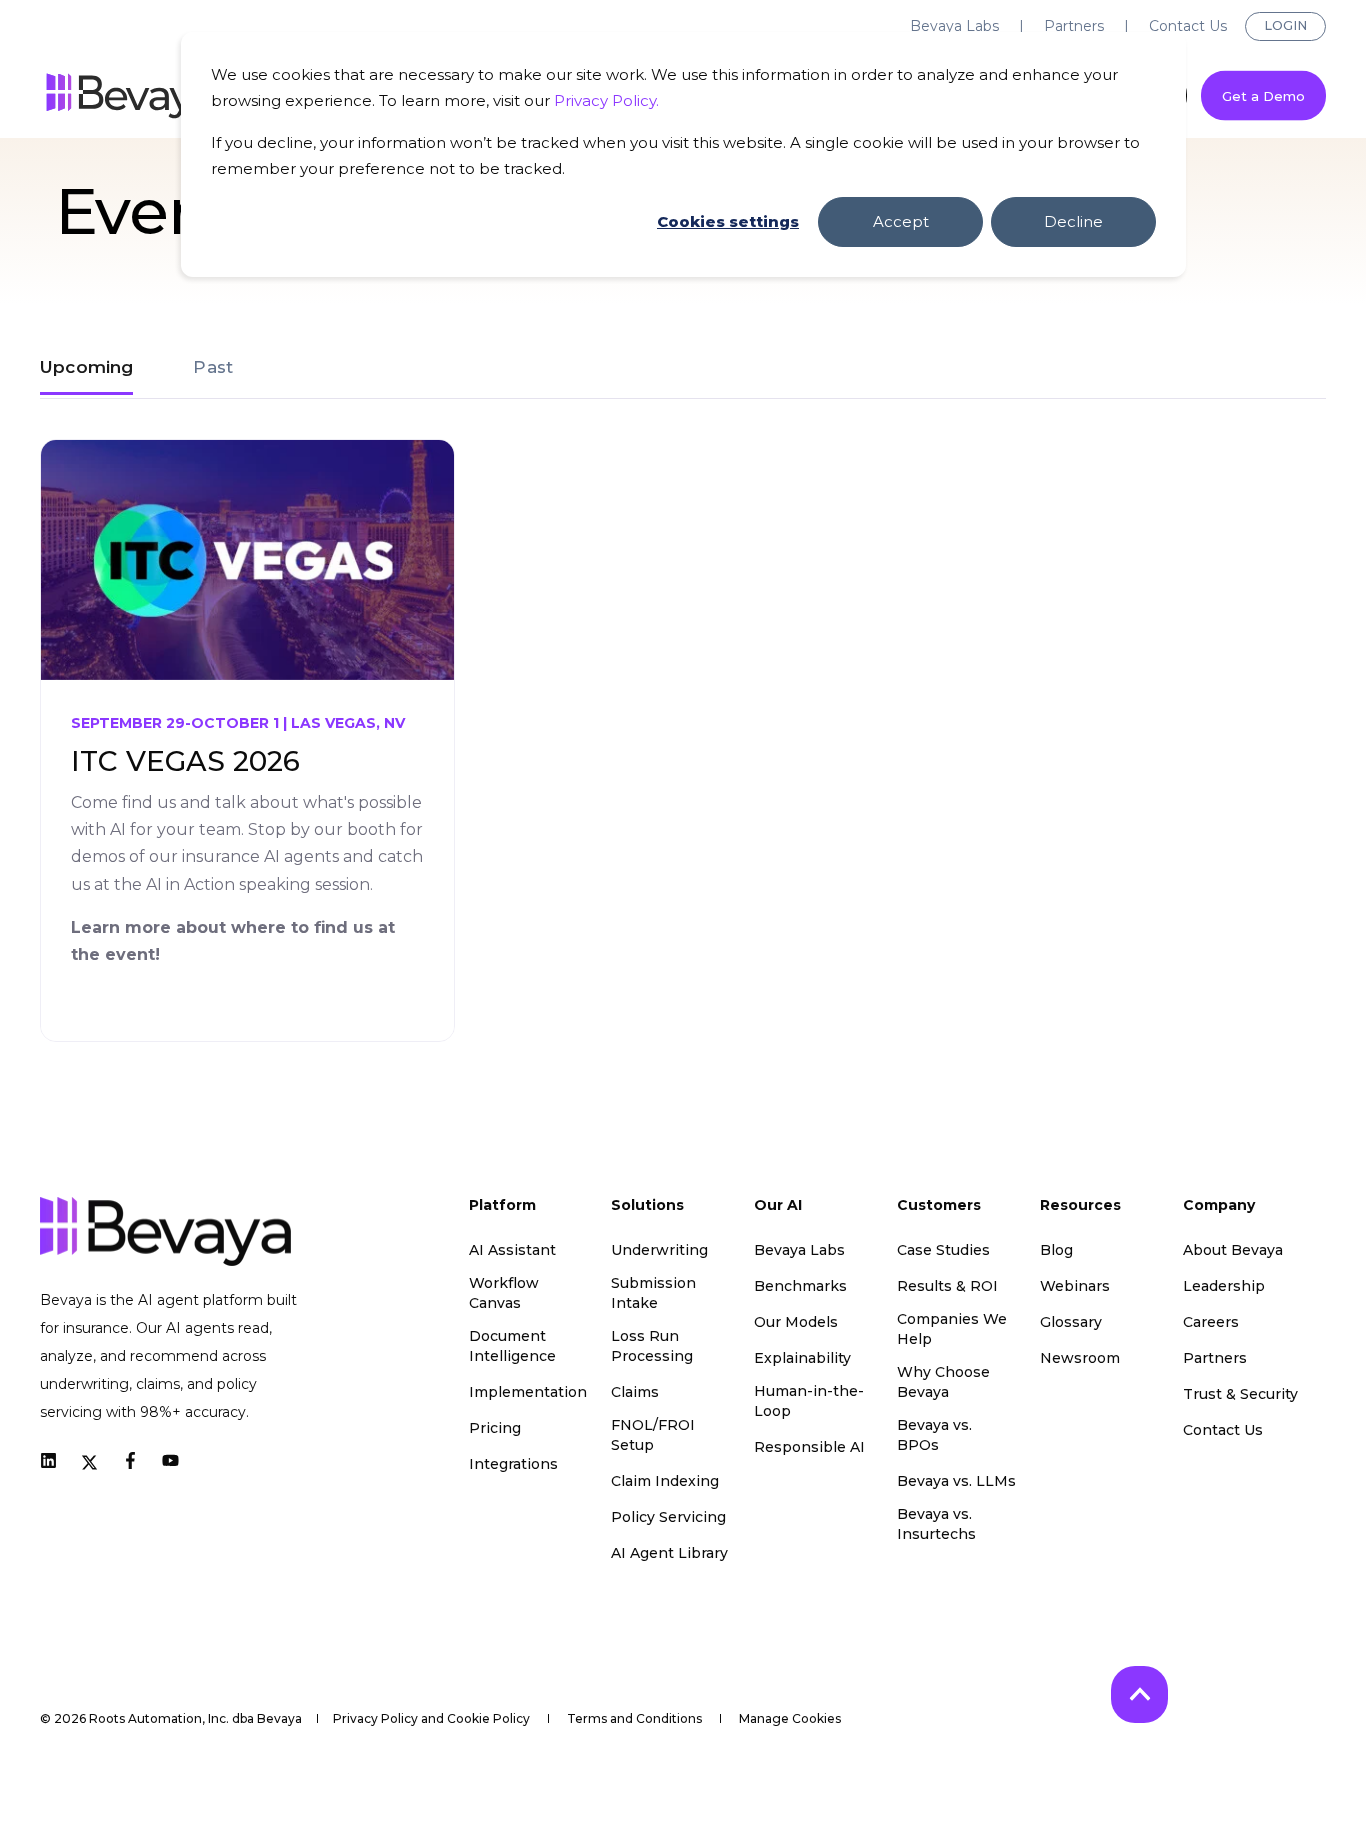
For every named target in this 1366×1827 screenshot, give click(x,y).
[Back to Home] (130, 96)
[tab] (96, 367)
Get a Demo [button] (1263, 95)
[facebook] (130, 1460)
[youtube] (164, 1460)
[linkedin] (54, 1460)
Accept (901, 221)
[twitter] (89, 1461)
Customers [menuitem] (939, 1206)
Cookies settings (728, 221)
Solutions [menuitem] (647, 1206)
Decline (1073, 221)
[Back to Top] (1139, 1694)
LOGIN (1285, 25)
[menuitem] (954, 26)
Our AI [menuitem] (778, 1206)
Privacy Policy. (606, 100)
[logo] (165, 1231)
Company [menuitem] (1219, 1206)
